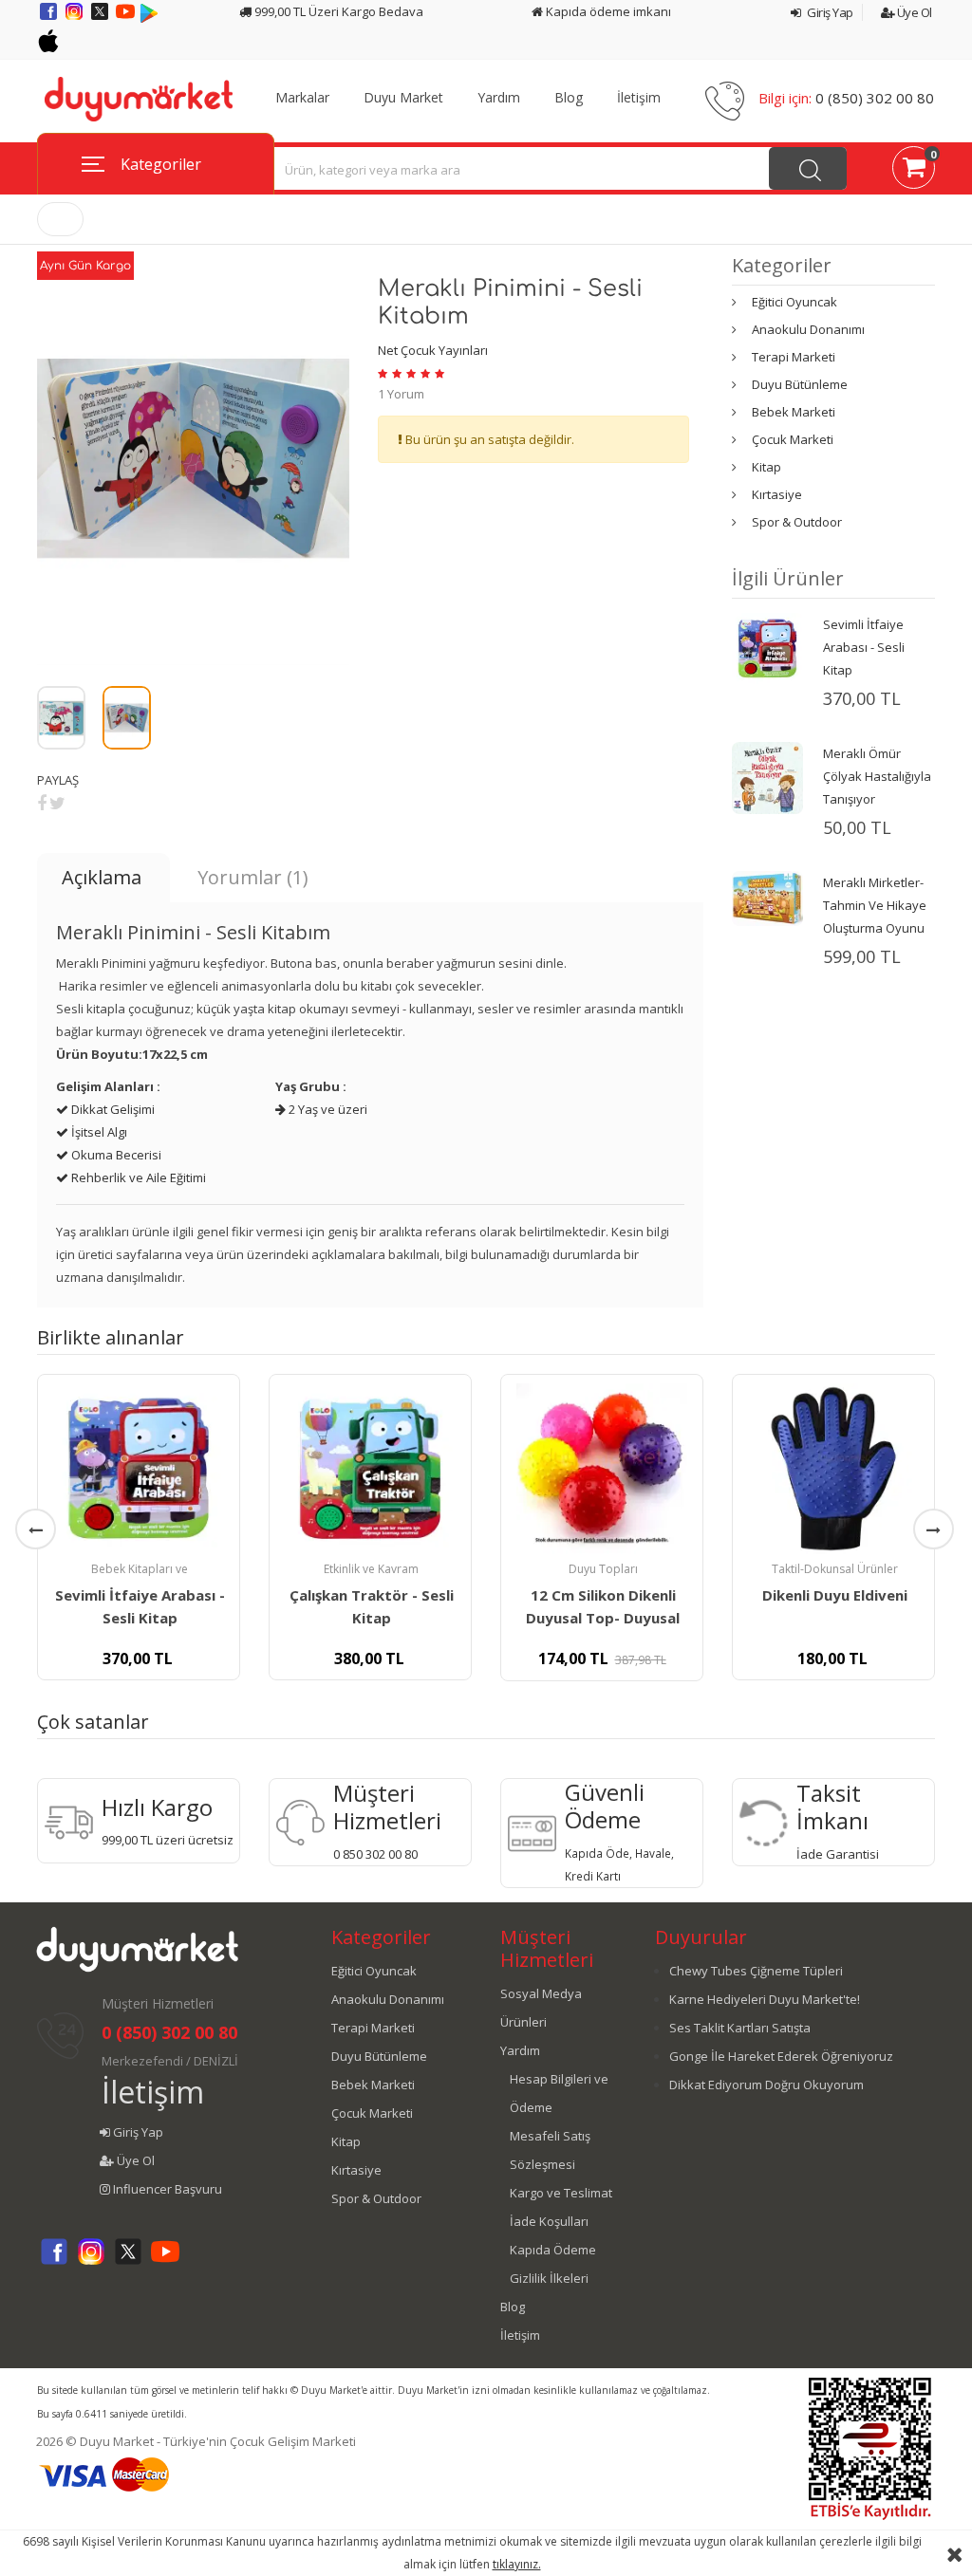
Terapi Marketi (794, 357)
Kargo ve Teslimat (561, 2193)
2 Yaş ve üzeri (327, 1109)
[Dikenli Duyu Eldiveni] (833, 1469)
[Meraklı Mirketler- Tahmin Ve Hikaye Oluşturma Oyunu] (767, 897)
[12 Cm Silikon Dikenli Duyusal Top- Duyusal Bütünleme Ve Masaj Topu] (602, 1469)
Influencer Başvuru (166, 2189)
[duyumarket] (139, 98)
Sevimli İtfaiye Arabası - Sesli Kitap (864, 647)
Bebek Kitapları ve (140, 1569)
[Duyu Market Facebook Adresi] (50, 18)
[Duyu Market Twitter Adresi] (101, 18)
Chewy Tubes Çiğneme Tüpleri (756, 1971)
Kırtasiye (777, 494)
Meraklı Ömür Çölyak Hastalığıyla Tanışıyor (877, 776)
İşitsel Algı (98, 1132)
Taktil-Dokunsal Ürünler (835, 1569)
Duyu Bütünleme (800, 384)
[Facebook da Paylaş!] (42, 803)
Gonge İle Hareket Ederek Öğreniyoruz (781, 2056)
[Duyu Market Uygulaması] (149, 18)
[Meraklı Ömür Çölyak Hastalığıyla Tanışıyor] (767, 776)
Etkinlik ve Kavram (371, 1569)
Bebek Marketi (794, 412)
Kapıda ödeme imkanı (607, 11)
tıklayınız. (517, 2564)
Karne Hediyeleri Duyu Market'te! (765, 1999)
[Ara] (808, 168)
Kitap (766, 467)
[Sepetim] (914, 171)
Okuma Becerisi (115, 1155)
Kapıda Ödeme (553, 2250)
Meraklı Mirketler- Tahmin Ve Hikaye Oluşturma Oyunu (875, 905)
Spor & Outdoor (797, 522)
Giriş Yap (829, 12)
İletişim (639, 98)
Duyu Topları (603, 1569)
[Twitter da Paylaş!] (57, 803)
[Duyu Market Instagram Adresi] (75, 18)
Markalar (302, 98)
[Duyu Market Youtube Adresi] (127, 18)
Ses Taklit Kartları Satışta (740, 2028)
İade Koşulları (549, 2221)
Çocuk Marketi (793, 439)
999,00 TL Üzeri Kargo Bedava (337, 11)
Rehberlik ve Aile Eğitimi (137, 1177)
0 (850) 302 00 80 (875, 98)
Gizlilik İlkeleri (549, 2278)
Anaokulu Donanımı (808, 329)
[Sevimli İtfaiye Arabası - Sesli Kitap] (767, 647)
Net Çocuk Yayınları (433, 350)
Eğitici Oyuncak (794, 302)
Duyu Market (403, 98)
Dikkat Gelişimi (112, 1109)
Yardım (499, 98)
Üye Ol (913, 12)
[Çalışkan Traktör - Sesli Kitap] (370, 1469)
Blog (569, 98)
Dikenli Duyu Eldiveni (835, 1595)
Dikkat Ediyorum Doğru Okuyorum (766, 2085)
